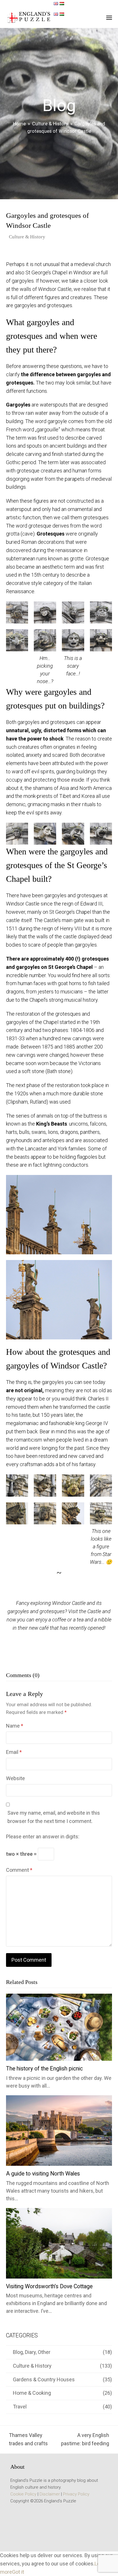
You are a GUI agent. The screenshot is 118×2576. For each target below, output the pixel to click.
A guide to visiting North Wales (43, 2174)
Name (15, 1726)
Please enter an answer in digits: (43, 1837)
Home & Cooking (32, 2393)
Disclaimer (50, 2494)
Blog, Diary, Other (32, 2352)
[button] (109, 18)
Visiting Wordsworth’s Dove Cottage (49, 2286)
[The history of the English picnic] (59, 2027)
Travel (20, 2407)
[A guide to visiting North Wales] (59, 2130)
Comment (19, 1870)
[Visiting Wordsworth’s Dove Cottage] (59, 2243)
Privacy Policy (76, 2494)
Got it (18, 2572)
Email (14, 1752)
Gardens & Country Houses (44, 2379)
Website (15, 1778)
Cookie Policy (23, 2494)
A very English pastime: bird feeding (84, 2440)
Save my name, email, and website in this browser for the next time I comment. (54, 1817)
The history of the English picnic (44, 2069)
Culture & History (27, 237)
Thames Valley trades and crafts (27, 2440)
